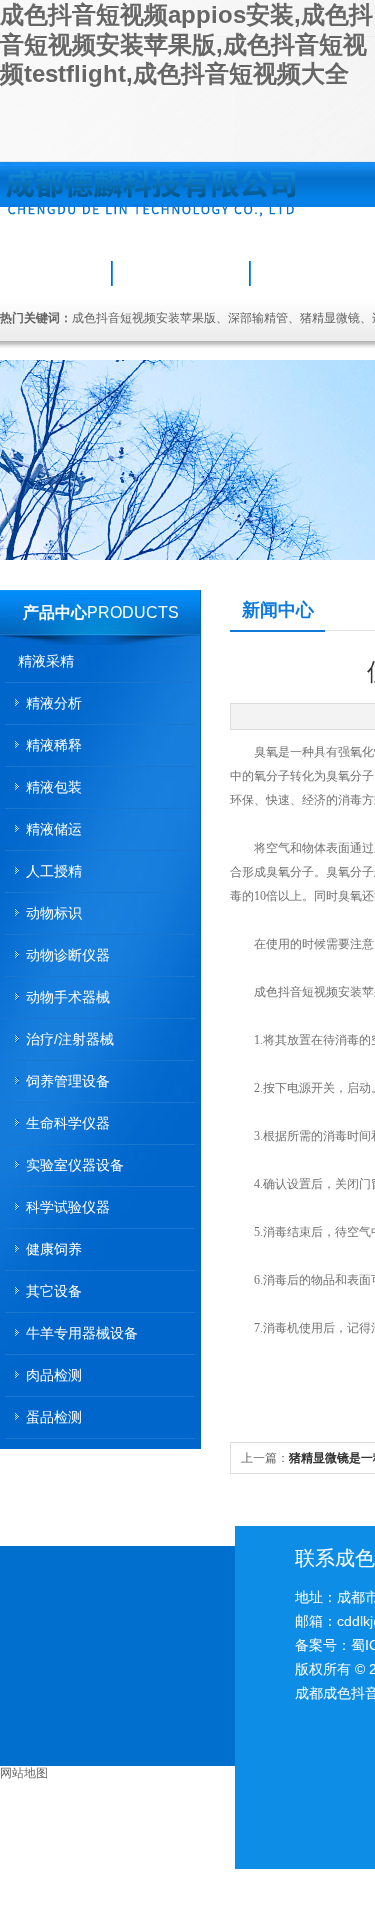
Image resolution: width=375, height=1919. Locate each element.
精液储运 (54, 829)
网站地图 (24, 1773)
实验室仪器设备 (75, 1165)
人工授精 (54, 871)
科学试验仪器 (68, 1207)
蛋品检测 (54, 1417)
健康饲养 (54, 1249)
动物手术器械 (68, 997)
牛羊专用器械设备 (82, 1333)
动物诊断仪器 (68, 955)
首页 (57, 273)
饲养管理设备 (68, 1081)
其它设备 (54, 1291)
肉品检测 (54, 1375)
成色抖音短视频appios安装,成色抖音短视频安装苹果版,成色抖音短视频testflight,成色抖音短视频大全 (186, 44)
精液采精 (46, 661)
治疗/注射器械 (70, 1039)
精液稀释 (54, 745)
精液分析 (54, 703)
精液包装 (54, 787)
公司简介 (181, 273)
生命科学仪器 (68, 1123)
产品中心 (55, 612)
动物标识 (54, 913)
